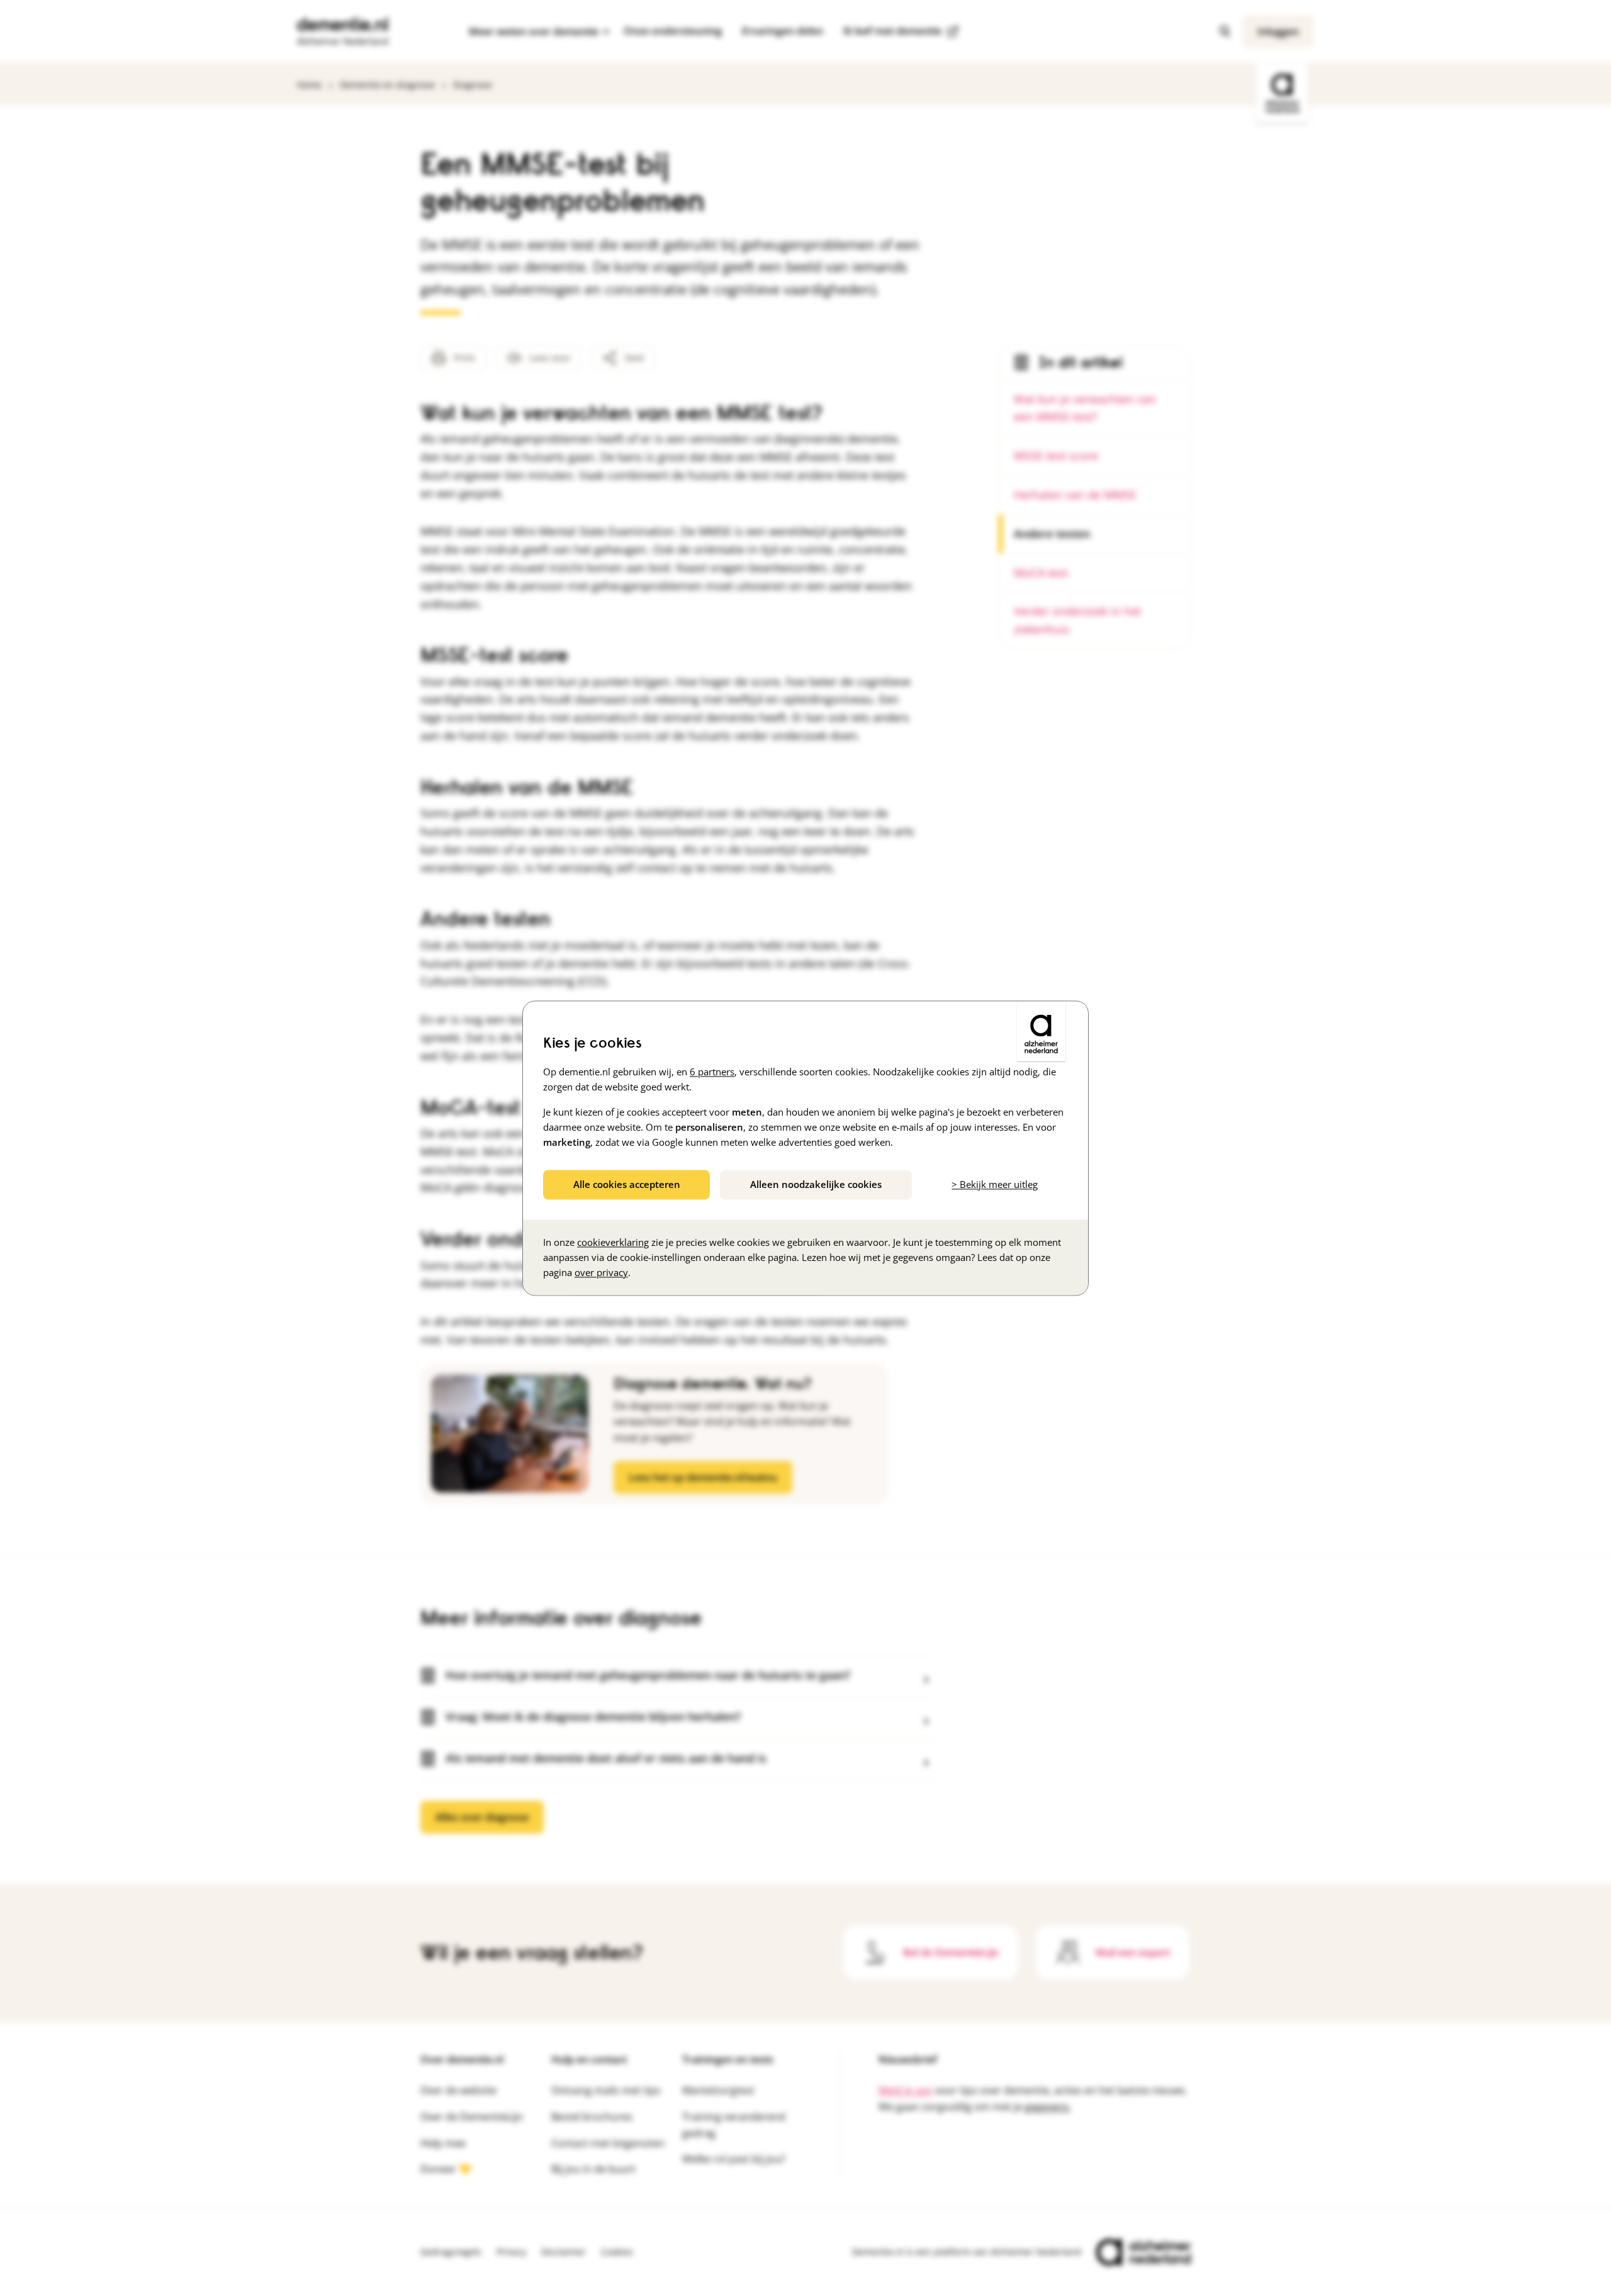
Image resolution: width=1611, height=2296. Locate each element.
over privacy (601, 1272)
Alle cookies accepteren (627, 1184)
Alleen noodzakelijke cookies (816, 1184)
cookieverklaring (613, 1242)
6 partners (712, 1072)
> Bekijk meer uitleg (995, 1184)
